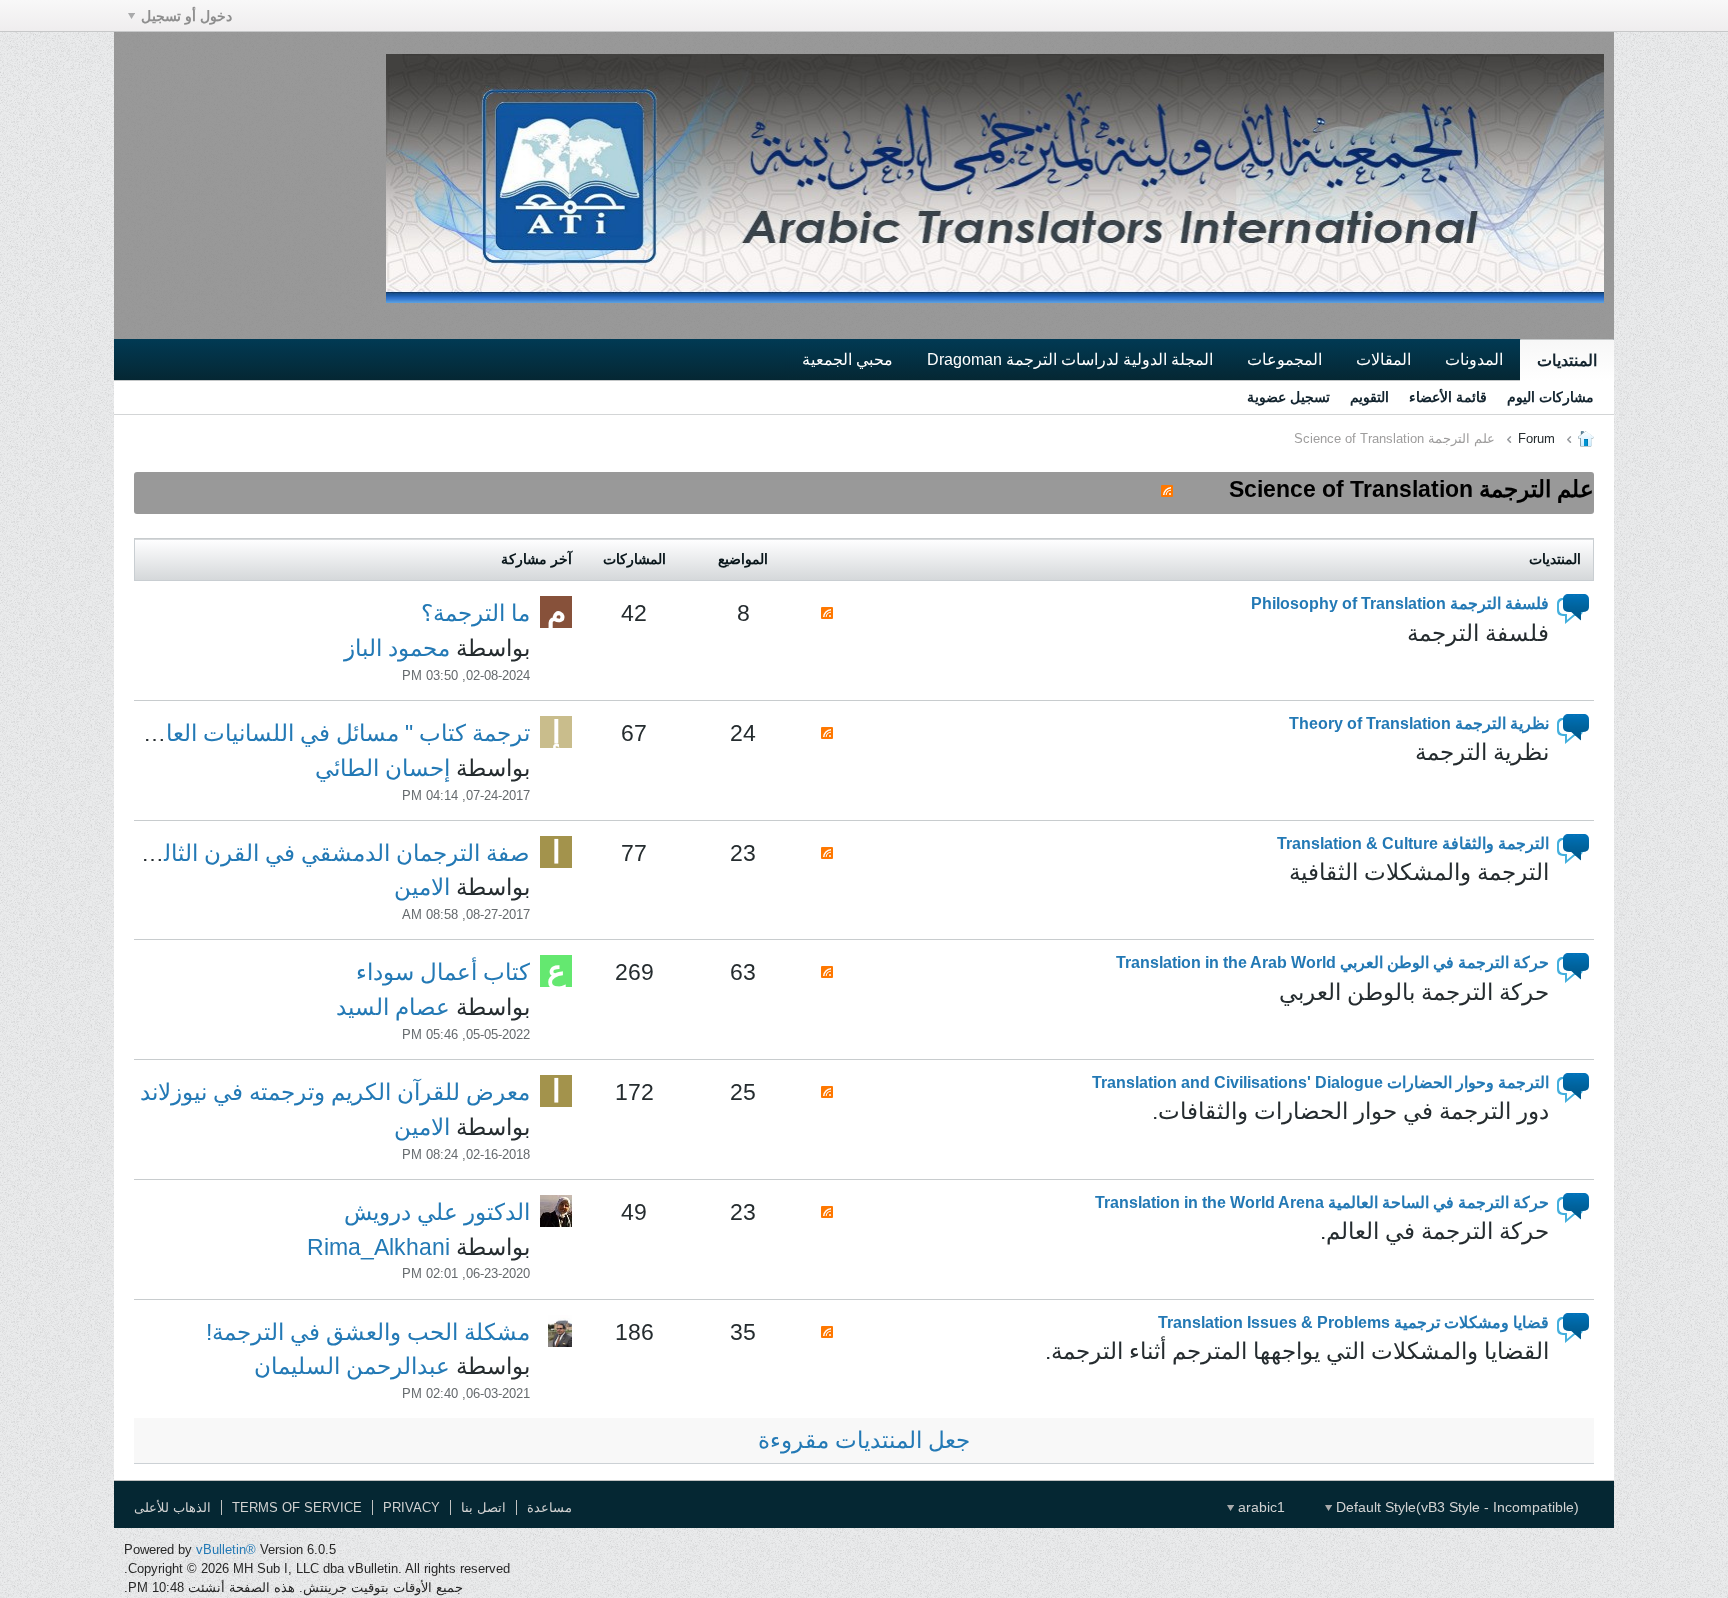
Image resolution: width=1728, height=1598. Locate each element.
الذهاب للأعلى (172, 1507)
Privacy (411, 1507)
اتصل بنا (483, 1507)
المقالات (1383, 359)
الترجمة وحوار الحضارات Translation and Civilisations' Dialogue (1320, 1082)
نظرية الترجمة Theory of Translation (1419, 723)
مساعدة (549, 1507)
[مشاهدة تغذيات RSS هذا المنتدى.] (827, 611)
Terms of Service (297, 1507)
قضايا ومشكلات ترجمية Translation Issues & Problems (1353, 1322)
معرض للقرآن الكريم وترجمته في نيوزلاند (335, 1092)
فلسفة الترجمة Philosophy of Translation (1400, 603)
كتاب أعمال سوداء (443, 972)
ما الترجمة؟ (475, 613)
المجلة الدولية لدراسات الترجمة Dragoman (1070, 359)
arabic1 (1259, 1507)
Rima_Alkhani (378, 1247)
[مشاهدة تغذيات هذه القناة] (1167, 489)
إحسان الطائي (382, 768)
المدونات (1474, 359)
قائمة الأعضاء (1448, 397)
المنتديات (1567, 360)
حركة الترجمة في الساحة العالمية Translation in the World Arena (1322, 1202)
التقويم (1369, 397)
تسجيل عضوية (1288, 397)
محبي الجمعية (847, 359)
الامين (422, 887)
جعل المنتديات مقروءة (864, 1440)
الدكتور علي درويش (437, 1212)
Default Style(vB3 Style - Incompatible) (1455, 1507)
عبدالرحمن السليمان (352, 1366)
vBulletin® (226, 1549)
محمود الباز (397, 648)
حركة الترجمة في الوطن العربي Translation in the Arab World (1332, 962)
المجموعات (1284, 359)
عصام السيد (393, 1007)
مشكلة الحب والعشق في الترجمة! (368, 1332)
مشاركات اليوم (1550, 397)
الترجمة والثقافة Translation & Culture (1413, 843)
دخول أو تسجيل (186, 16)
